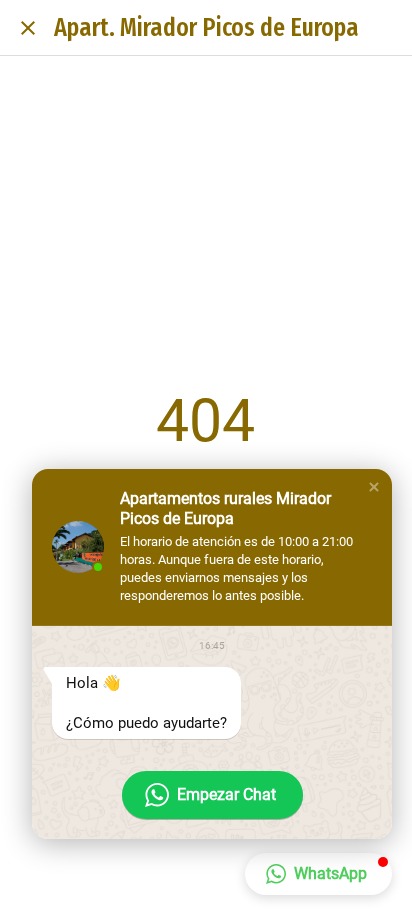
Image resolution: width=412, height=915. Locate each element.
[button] (374, 487)
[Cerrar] (28, 28)
